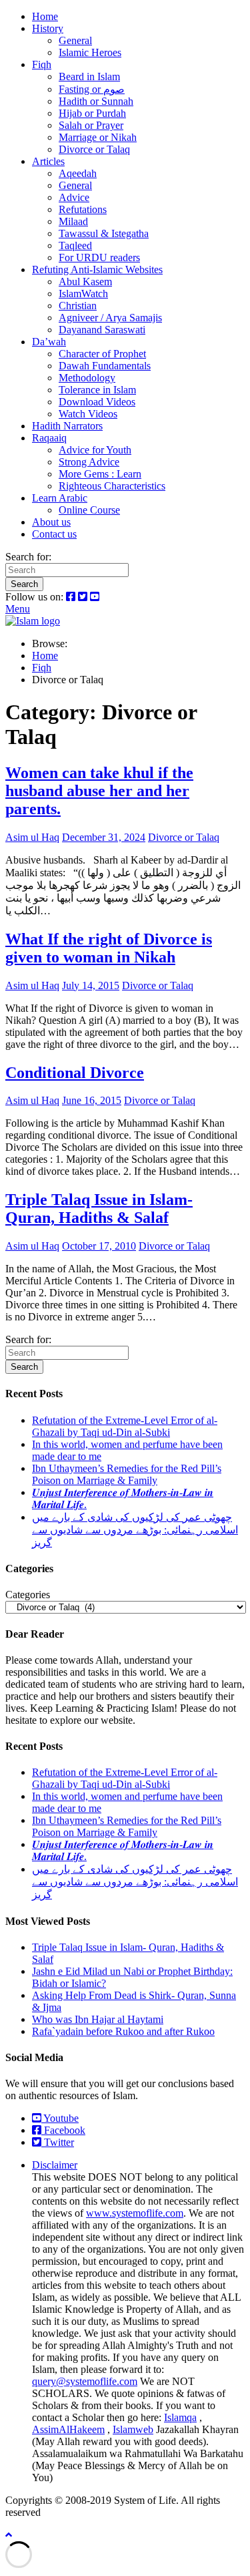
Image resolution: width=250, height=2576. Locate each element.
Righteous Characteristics (112, 486)
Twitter (58, 2142)
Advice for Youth (95, 450)
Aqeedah (78, 173)
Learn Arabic (60, 498)
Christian (78, 306)
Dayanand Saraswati (102, 330)
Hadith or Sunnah (96, 101)
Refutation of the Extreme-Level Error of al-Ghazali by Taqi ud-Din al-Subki (125, 1426)
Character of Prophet (102, 354)
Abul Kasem (85, 282)
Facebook (63, 2130)
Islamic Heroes (90, 52)
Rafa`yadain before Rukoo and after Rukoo (123, 2031)
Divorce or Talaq (94, 149)
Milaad (73, 221)
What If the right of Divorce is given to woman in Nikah (109, 948)
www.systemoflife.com (135, 2213)
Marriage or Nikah (98, 137)
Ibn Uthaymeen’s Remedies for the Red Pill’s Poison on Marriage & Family (127, 1474)
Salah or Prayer (91, 125)
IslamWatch (83, 294)
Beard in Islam (89, 76)
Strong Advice (89, 462)
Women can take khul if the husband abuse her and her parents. (99, 791)
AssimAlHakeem (68, 2429)
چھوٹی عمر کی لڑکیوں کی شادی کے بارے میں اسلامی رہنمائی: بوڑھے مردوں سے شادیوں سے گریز (135, 1530)
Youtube (60, 2118)
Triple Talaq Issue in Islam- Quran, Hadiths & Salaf (99, 1209)
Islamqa (180, 2417)
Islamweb (133, 2429)
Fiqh (42, 64)
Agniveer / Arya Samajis (110, 318)
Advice (74, 197)
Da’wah (49, 342)
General (75, 40)
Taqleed (75, 245)
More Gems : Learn (100, 474)
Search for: (28, 557)
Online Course (89, 510)
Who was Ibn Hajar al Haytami (98, 2019)
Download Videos (97, 402)
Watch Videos (88, 414)
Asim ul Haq (32, 837)
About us (51, 522)
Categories (28, 1595)
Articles (48, 161)
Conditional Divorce (75, 1073)
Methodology (87, 378)
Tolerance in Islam (97, 390)
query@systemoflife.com (85, 2381)
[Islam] (33, 621)
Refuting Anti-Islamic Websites (97, 269)
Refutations (83, 209)
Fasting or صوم (92, 89)
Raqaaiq (49, 438)
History (48, 28)
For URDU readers (99, 257)
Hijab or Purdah (92, 113)
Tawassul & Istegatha (104, 233)
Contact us (54, 534)
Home (45, 16)
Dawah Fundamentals (105, 366)
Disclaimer (55, 2165)
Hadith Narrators (67, 426)
